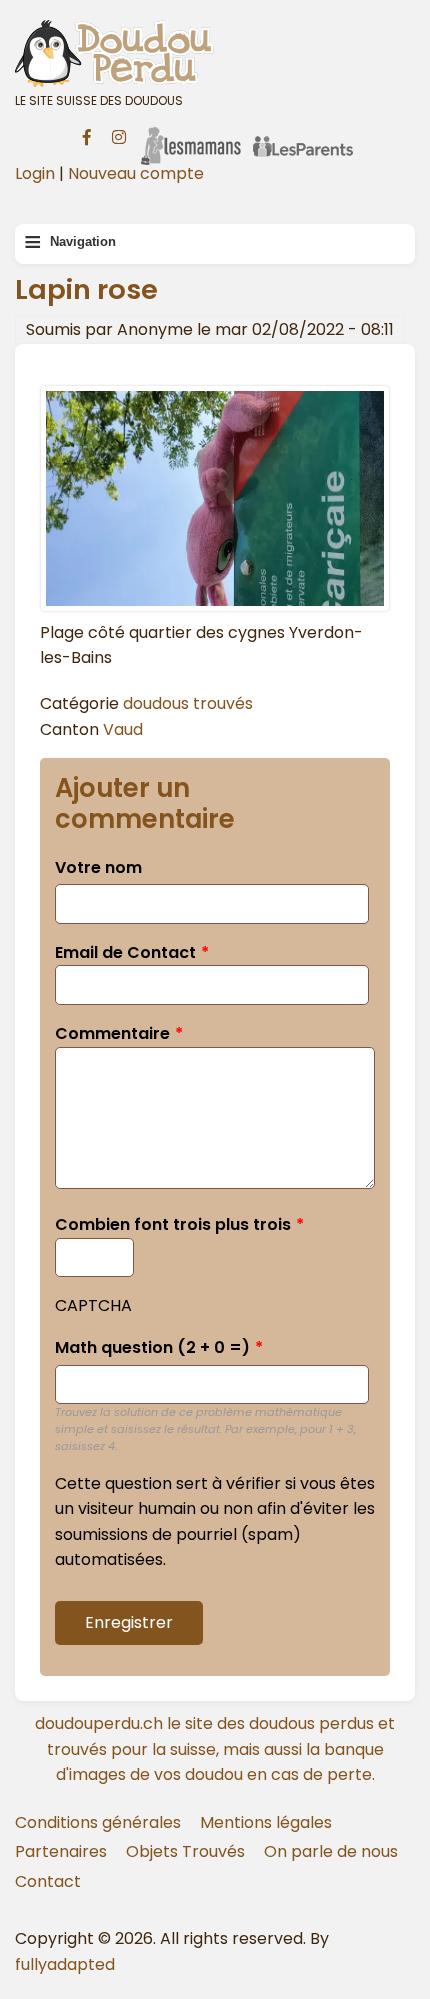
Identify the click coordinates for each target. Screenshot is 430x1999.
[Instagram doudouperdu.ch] (119, 135)
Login (35, 173)
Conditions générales (98, 1822)
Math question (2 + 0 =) (152, 1347)
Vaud (123, 729)
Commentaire (112, 1033)
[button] (215, 606)
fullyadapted (65, 1964)
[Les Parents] (303, 133)
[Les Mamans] (191, 133)
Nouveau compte (136, 173)
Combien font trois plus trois (173, 1224)
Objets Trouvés (185, 1851)
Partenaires (61, 1851)
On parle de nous (331, 1851)
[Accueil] (215, 53)
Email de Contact (125, 952)
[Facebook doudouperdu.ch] (87, 135)
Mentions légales (266, 1822)
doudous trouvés (188, 703)
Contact (48, 1881)
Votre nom (98, 867)
